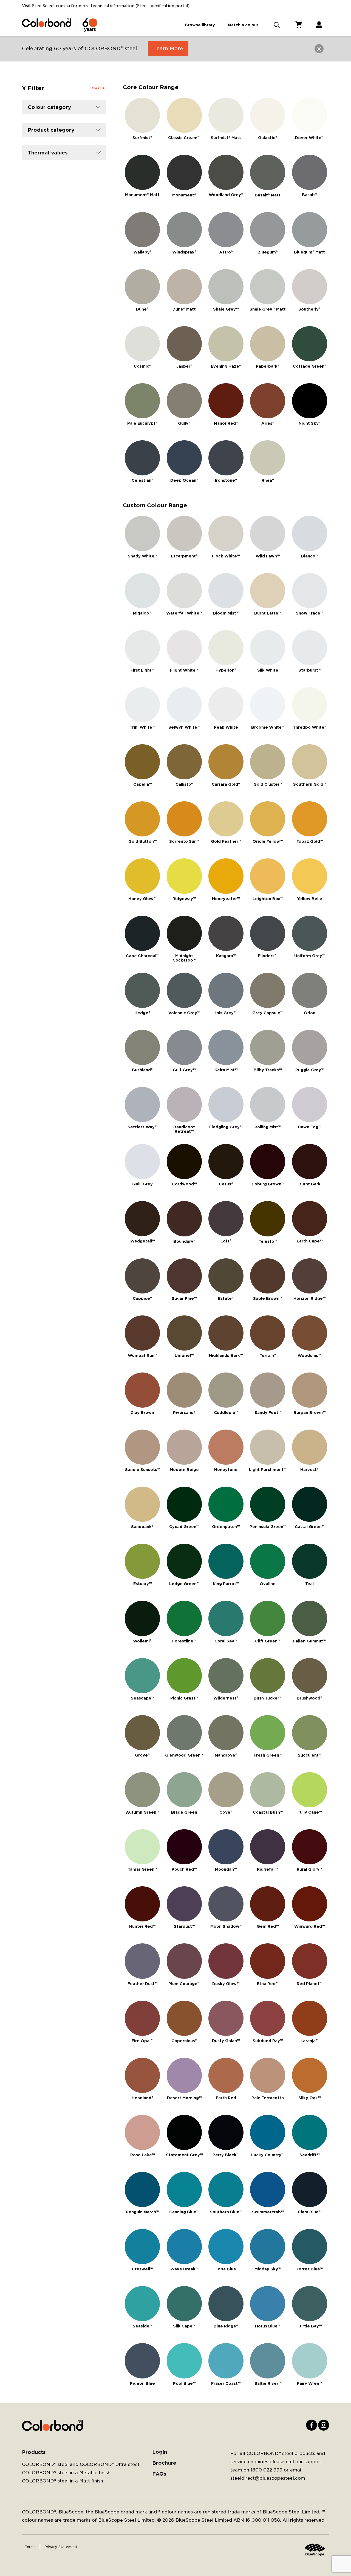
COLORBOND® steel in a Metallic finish (66, 2473)
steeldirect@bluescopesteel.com (268, 2478)
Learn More (168, 48)
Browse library (200, 25)
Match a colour (243, 25)
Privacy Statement (61, 2547)
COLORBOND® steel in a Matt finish (63, 2481)
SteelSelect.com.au (51, 6)
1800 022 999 (267, 2470)
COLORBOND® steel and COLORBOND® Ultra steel (80, 2464)
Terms (30, 2547)
